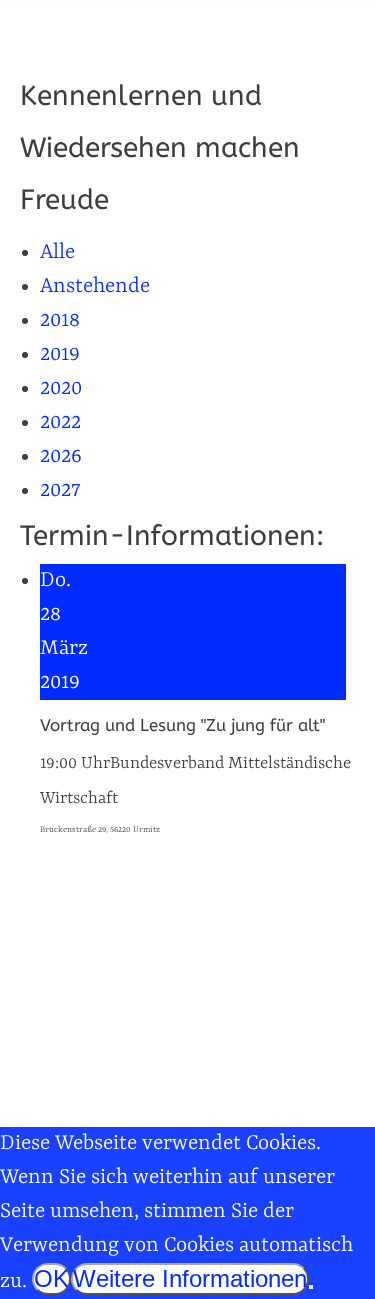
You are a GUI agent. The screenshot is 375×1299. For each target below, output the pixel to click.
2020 (61, 389)
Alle (57, 253)
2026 (61, 457)
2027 (60, 491)
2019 (60, 355)
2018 (60, 321)
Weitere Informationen (190, 1278)
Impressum (61, 1085)
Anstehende (95, 287)
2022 (60, 423)
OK (51, 1278)
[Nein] (311, 1287)
